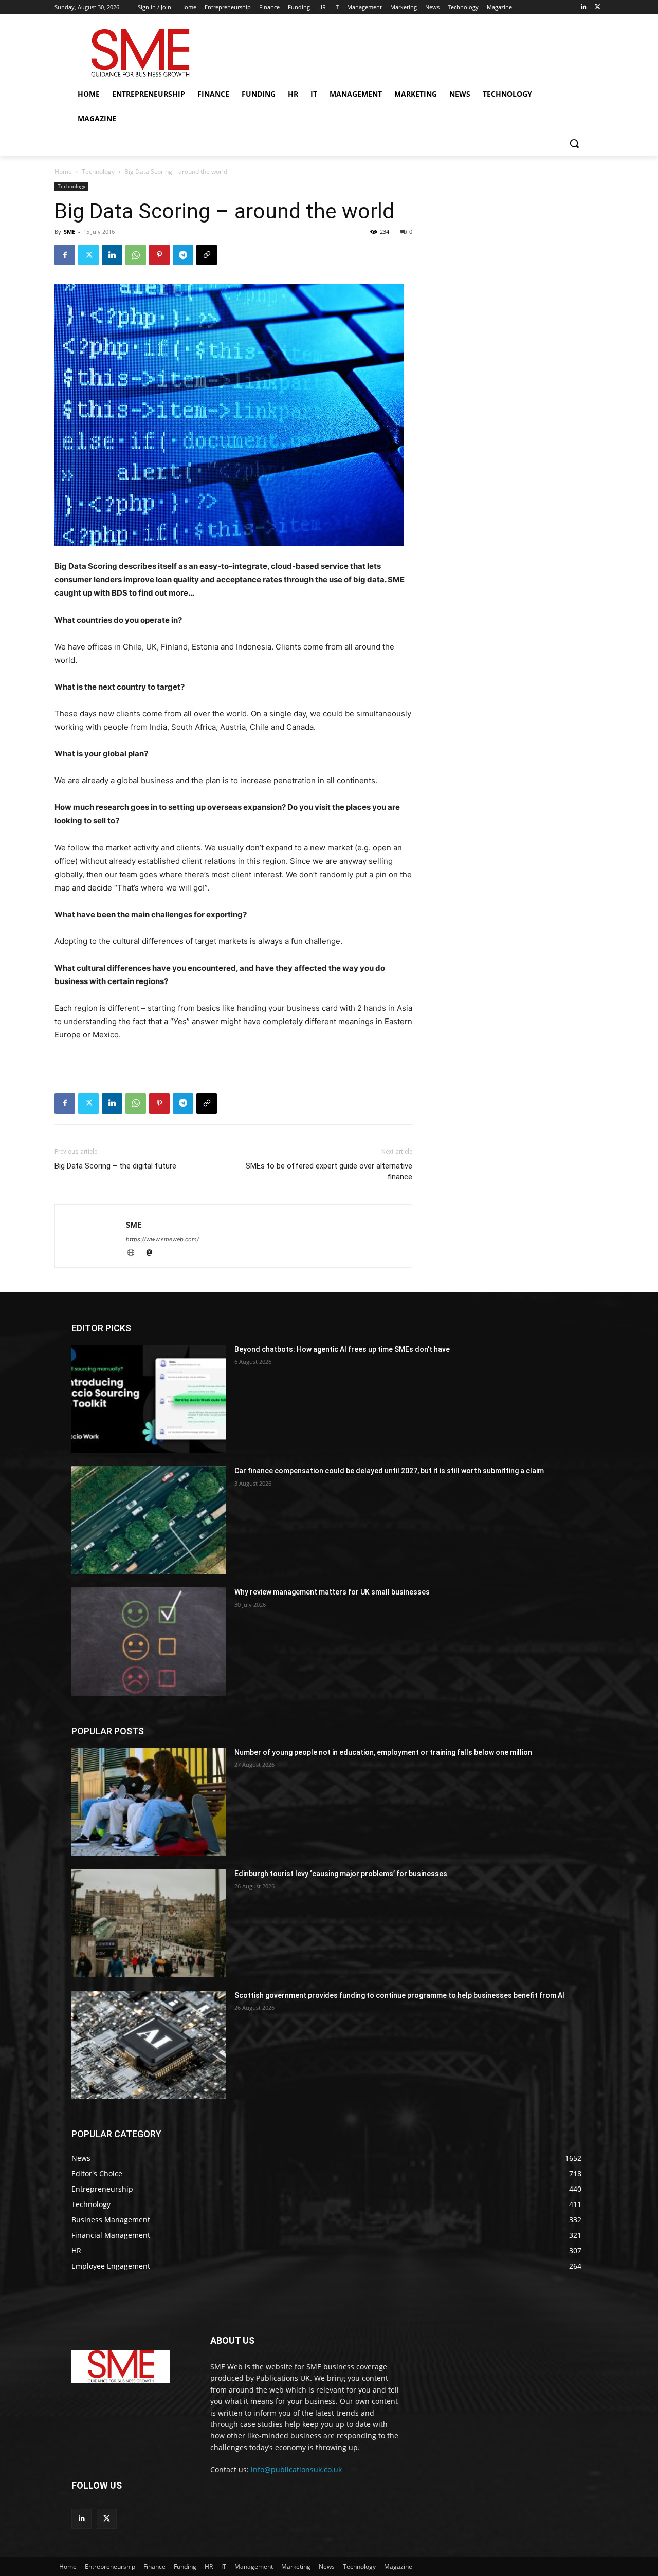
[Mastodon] (153, 1254)
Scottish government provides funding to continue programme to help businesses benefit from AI (399, 1995)
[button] (574, 143)
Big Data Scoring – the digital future (115, 1166)
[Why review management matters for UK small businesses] (149, 1641)
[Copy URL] (207, 255)
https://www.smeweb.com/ (162, 1239)
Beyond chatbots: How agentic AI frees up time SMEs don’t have (342, 1349)
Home (63, 171)
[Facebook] (65, 255)
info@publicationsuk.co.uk (296, 2469)
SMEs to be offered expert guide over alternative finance (329, 1171)
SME (69, 231)
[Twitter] (598, 7)
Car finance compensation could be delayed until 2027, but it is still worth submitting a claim (389, 1471)
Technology (98, 171)
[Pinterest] (159, 255)
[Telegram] (183, 255)
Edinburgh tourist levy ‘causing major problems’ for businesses (341, 1874)
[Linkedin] (583, 7)
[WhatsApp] (136, 255)
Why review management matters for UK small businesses (332, 1592)
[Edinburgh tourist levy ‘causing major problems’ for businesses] (149, 1923)
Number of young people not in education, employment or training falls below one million (383, 1752)
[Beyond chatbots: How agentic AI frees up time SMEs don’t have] (149, 1399)
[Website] (135, 1254)
